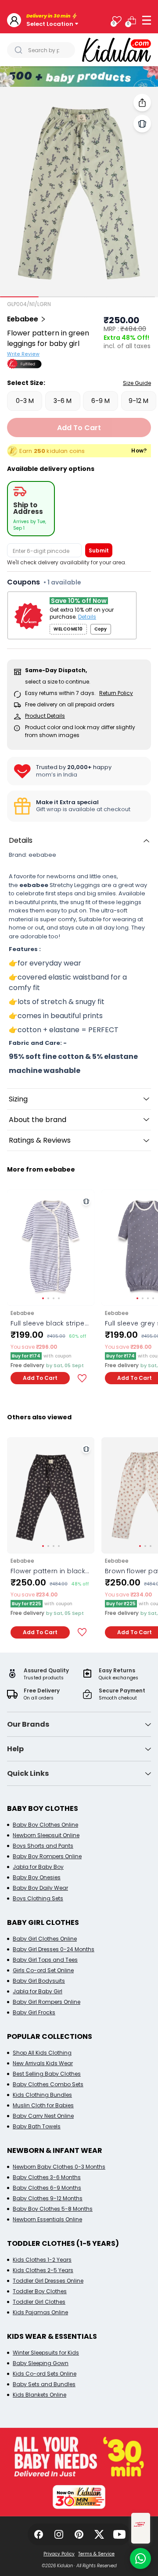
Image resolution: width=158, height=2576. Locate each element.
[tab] (31, 509)
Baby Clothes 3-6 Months (47, 2177)
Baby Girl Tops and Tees (45, 1960)
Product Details (45, 716)
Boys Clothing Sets (38, 1898)
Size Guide (137, 383)
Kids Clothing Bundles (42, 2095)
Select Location (50, 24)
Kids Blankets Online (39, 2395)
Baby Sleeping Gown (41, 2363)
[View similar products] (142, 124)
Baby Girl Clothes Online (45, 1939)
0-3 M (25, 401)
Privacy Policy (59, 2554)
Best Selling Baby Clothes (47, 2074)
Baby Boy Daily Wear (40, 1888)
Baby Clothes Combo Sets (48, 2084)
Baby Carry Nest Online (43, 2116)
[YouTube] (119, 2534)
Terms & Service (96, 2554)
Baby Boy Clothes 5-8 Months (53, 2209)
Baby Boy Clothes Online (45, 1825)
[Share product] (142, 103)
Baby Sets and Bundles (44, 2384)
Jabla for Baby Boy (38, 1867)
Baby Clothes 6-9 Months (47, 2188)
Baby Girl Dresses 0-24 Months (54, 1949)
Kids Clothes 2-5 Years (43, 2270)
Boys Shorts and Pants (43, 1846)
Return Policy (116, 693)
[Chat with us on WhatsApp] (140, 2558)
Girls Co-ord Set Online (43, 1970)
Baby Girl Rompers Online (47, 2002)
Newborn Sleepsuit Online (46, 1835)
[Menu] (147, 20)
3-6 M (63, 401)
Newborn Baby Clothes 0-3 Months (59, 2167)
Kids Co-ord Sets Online (45, 2374)
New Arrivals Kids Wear (43, 2063)
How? (139, 451)
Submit (99, 550)
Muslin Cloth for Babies (43, 2105)
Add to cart (79, 428)
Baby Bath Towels (37, 2126)
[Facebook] (39, 2534)
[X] (99, 2534)
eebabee (23, 319)
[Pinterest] (79, 2534)
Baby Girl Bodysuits (39, 1981)
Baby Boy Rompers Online (47, 1856)
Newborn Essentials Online (47, 2219)
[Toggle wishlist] (82, 1379)
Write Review (23, 354)
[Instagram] (59, 2534)
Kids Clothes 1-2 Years (42, 2260)
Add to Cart (40, 1378)
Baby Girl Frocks (34, 2012)
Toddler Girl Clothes (39, 2302)
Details (87, 617)
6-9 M (101, 401)
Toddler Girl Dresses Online (48, 2281)
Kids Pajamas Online (40, 2312)
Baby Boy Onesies (37, 1877)
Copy (101, 629)
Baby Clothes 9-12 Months (48, 2198)
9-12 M (138, 401)
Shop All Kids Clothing (42, 2053)
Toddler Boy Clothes (40, 2291)
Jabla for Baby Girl (38, 1991)
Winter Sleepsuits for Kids (46, 2353)
